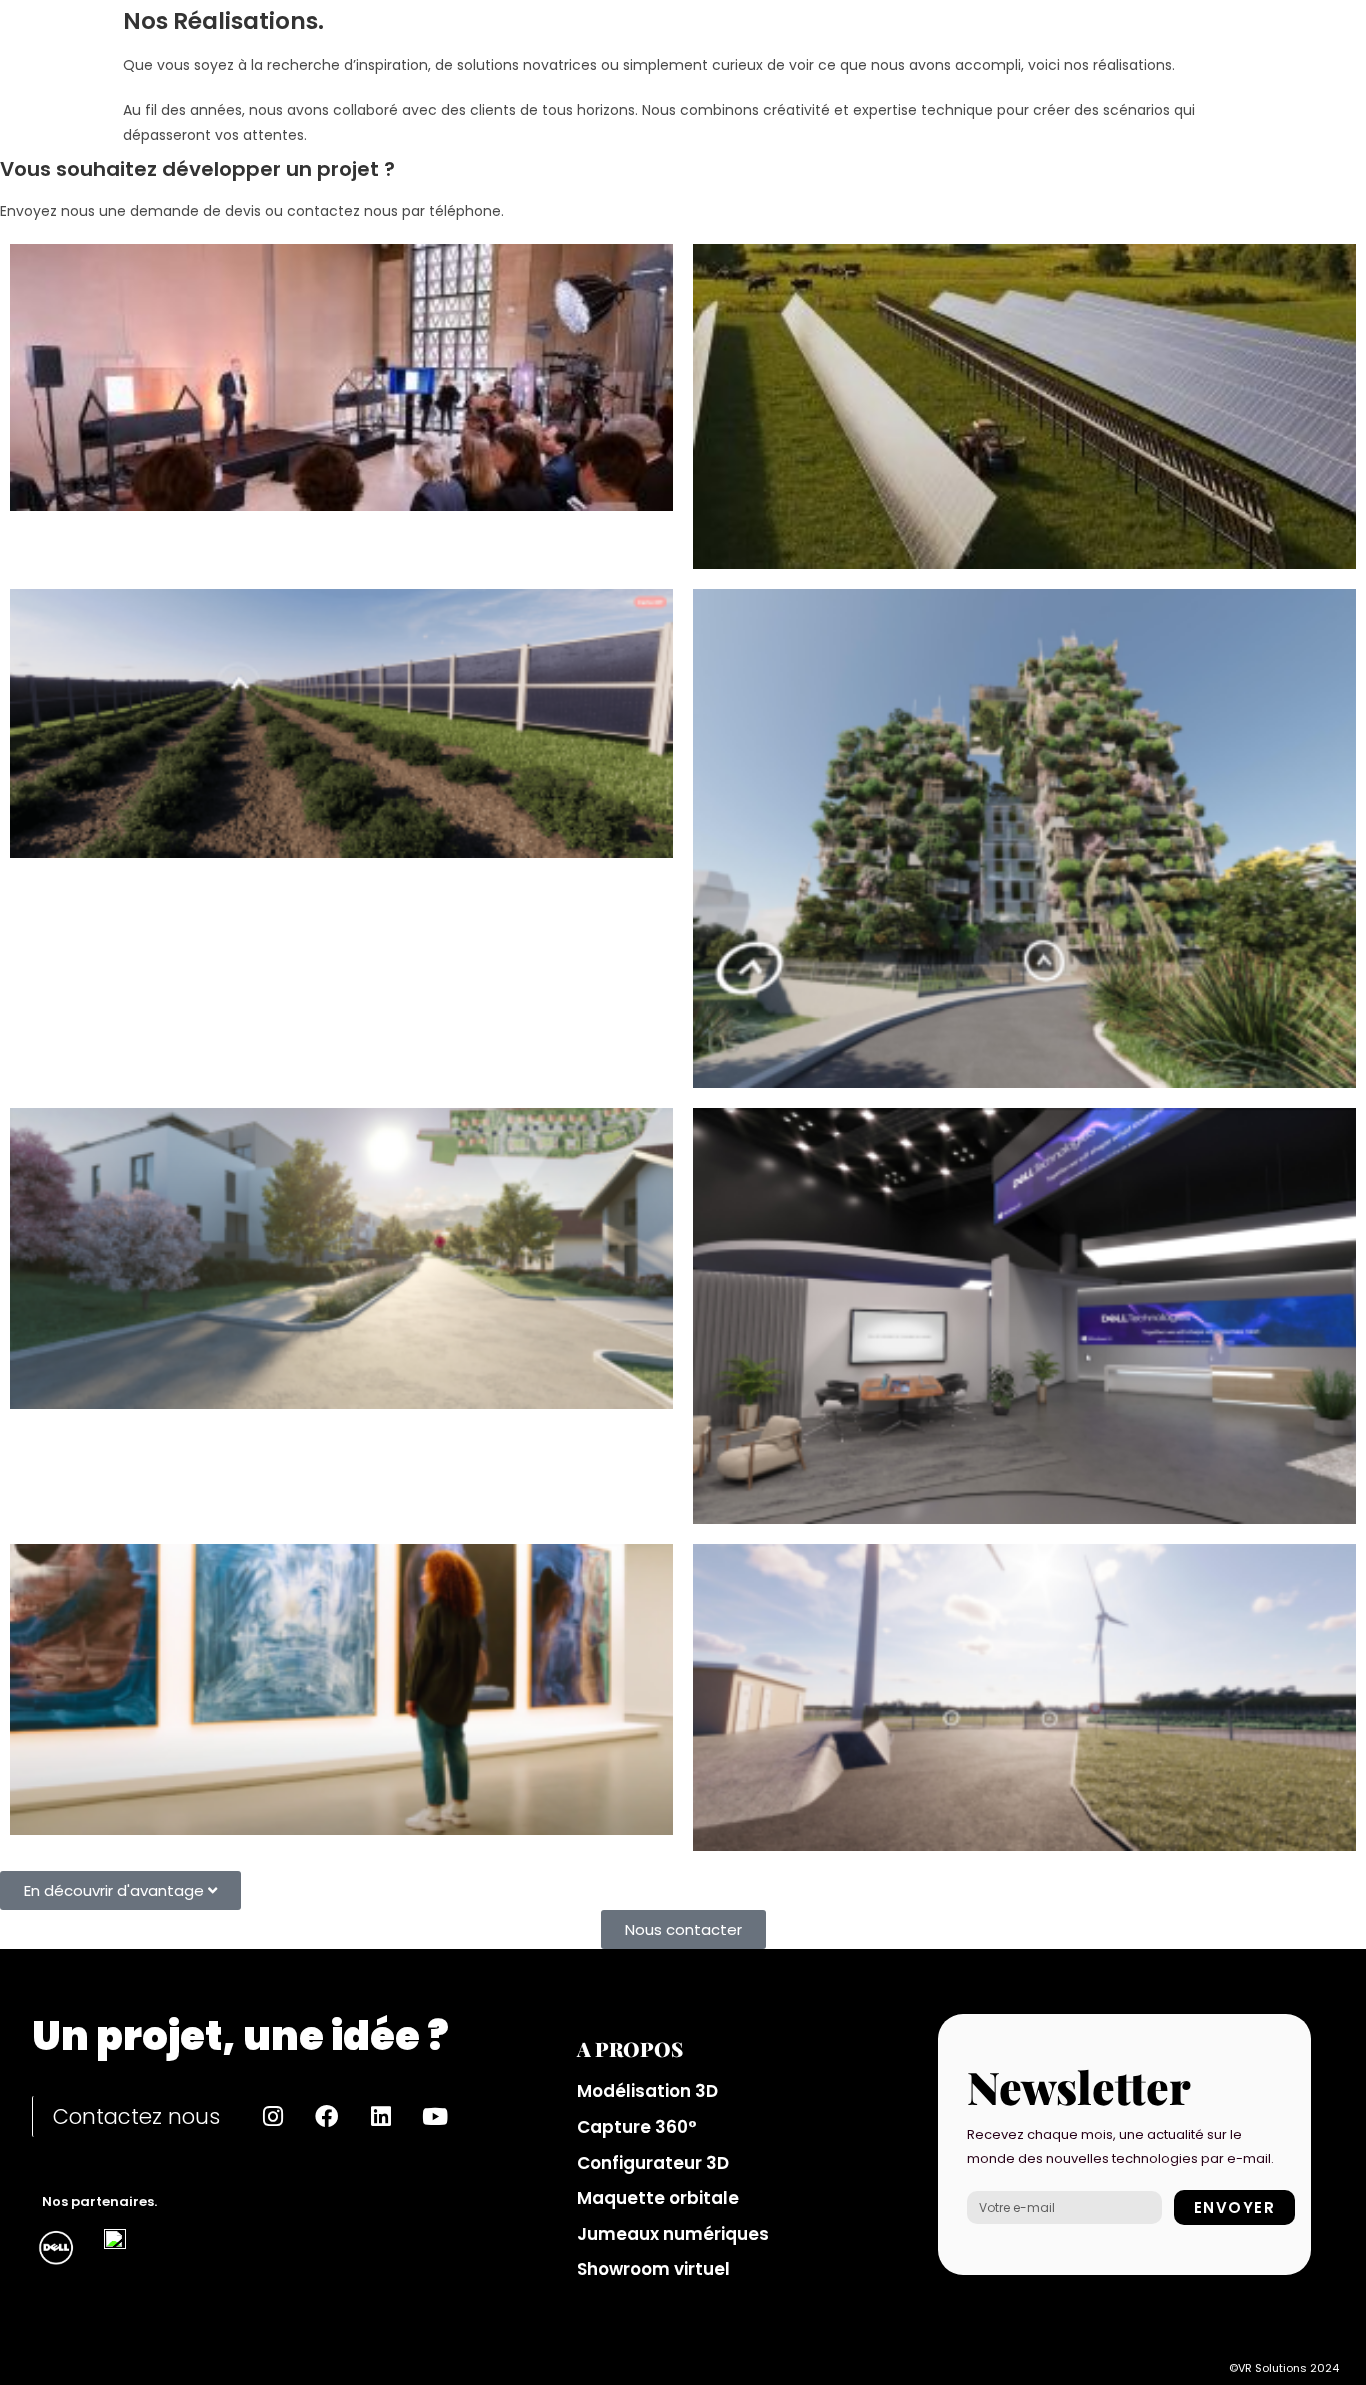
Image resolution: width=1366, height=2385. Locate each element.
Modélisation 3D (647, 2091)
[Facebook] (327, 2117)
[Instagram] (273, 2117)
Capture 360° (637, 2127)
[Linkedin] (381, 2117)
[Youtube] (435, 2117)
